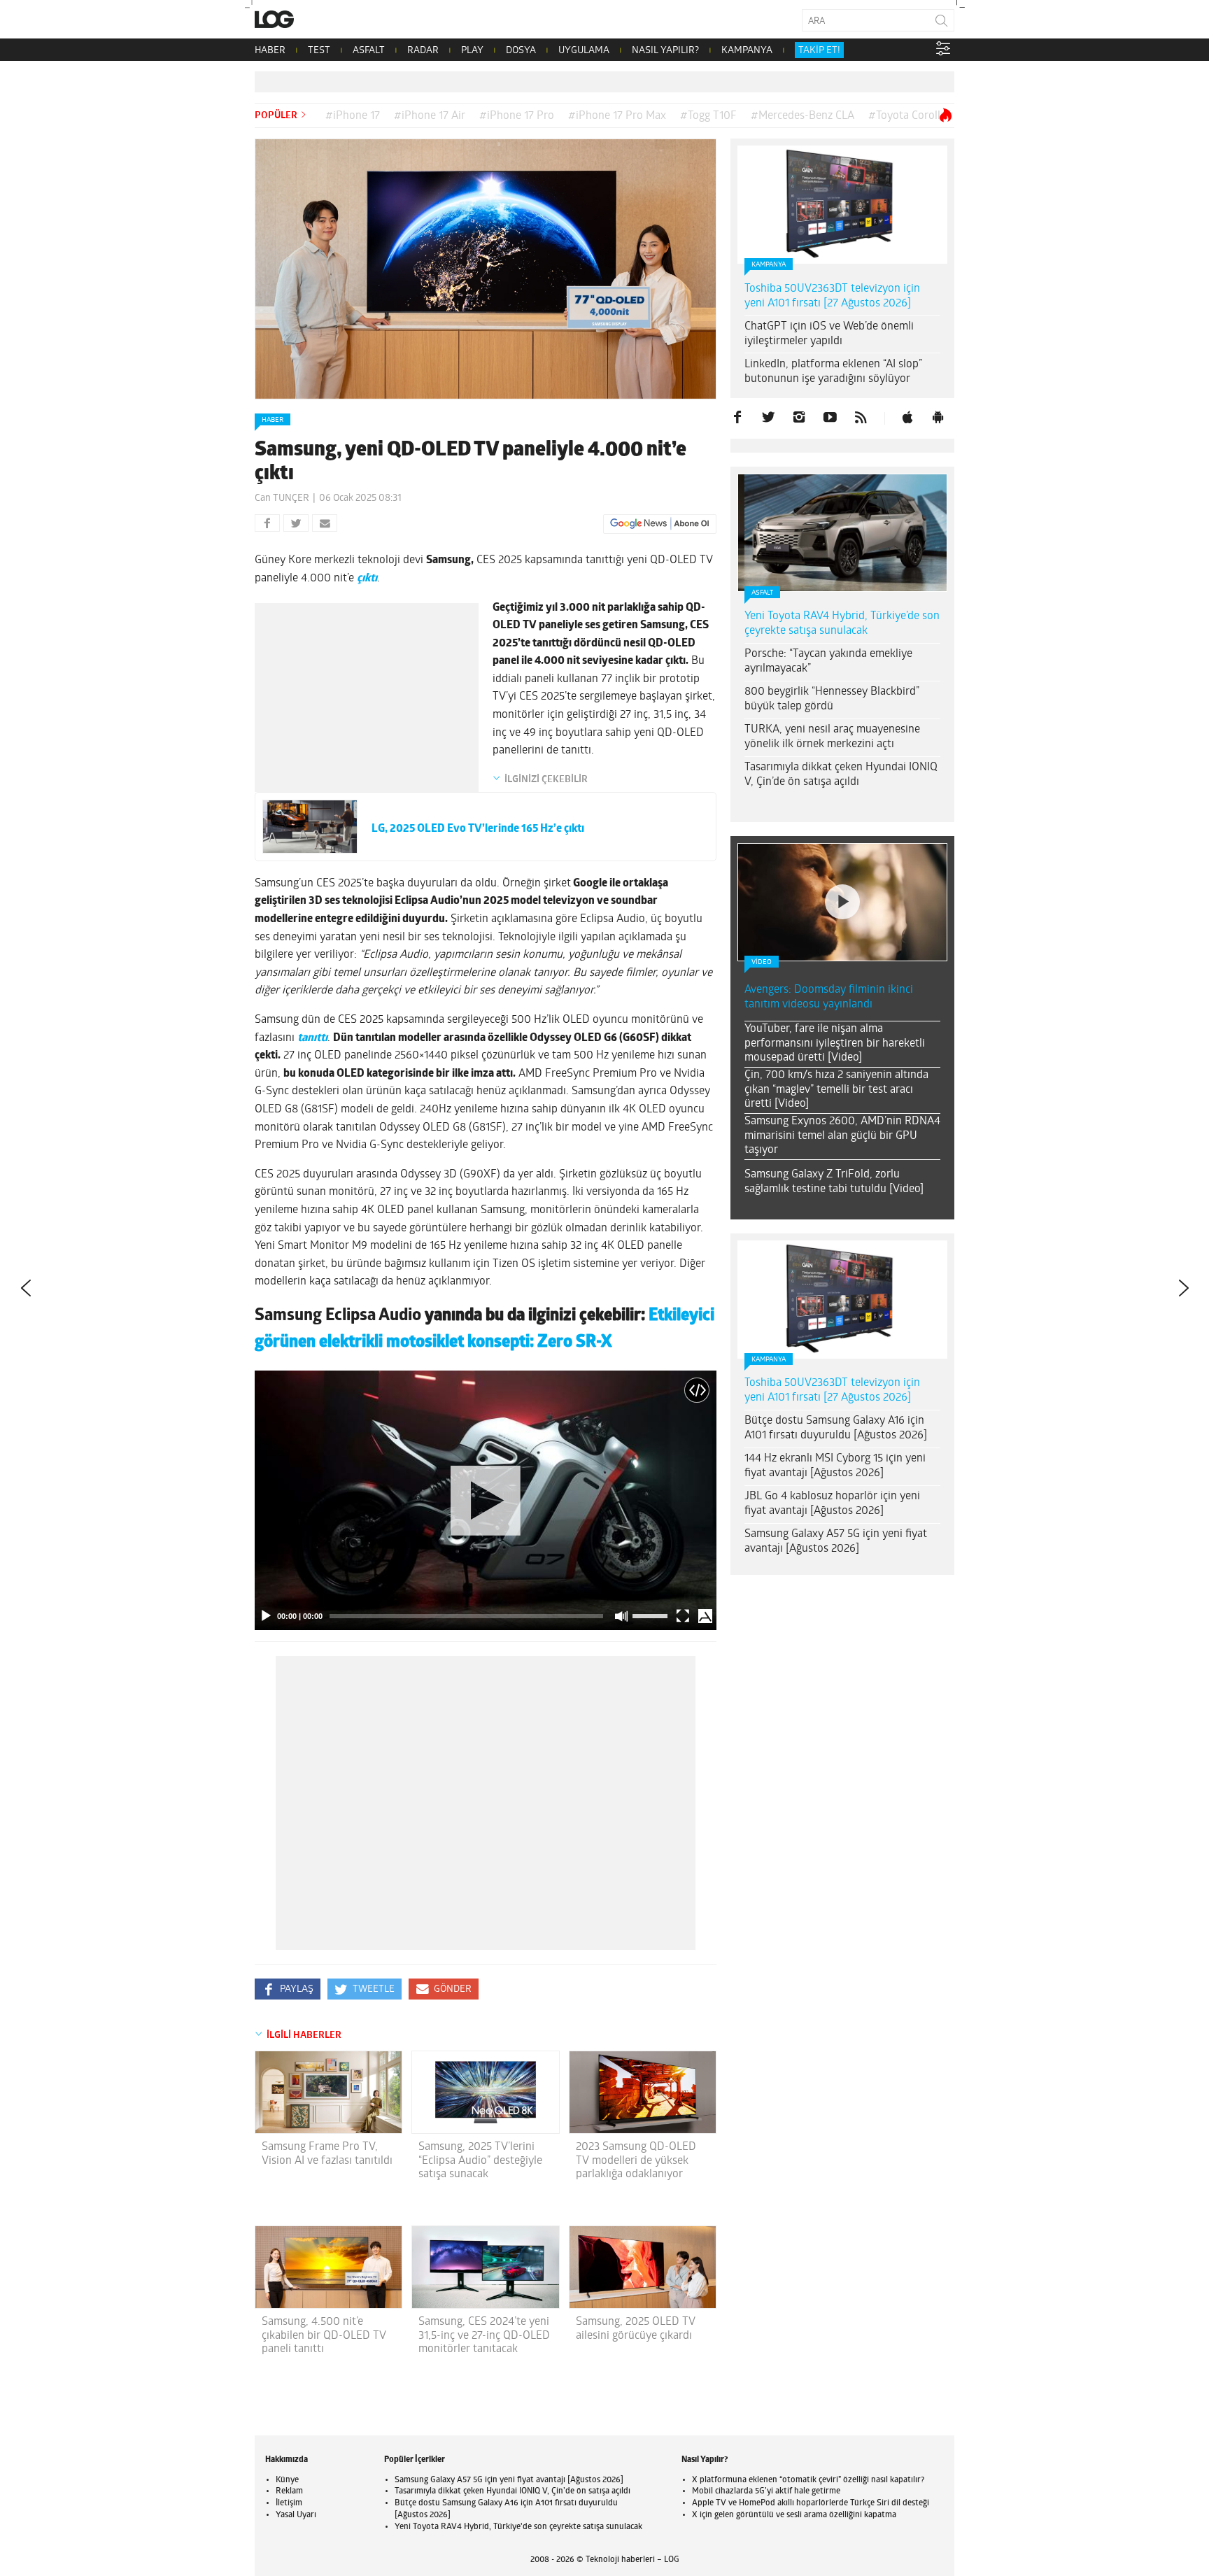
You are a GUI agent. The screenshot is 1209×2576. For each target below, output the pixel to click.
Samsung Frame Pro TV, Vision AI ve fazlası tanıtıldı (327, 2154)
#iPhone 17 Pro (517, 116)
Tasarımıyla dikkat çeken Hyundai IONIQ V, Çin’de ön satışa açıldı (841, 775)
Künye (287, 2480)
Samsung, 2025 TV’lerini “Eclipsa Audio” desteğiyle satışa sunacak (480, 2160)
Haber (273, 420)
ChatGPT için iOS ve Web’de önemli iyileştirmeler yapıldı (829, 334)
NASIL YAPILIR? (665, 51)
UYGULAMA (584, 51)
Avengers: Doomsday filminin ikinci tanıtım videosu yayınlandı (829, 997)
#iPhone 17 (353, 116)
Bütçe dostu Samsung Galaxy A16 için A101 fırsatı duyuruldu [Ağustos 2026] (836, 1428)
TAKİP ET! (819, 51)
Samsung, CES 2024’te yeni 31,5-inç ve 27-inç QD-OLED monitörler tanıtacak (484, 2335)
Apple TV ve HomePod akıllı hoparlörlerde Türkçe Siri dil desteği (811, 2503)
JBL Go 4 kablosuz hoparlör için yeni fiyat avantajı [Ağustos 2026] (832, 1504)
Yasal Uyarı (296, 2515)
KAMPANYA (747, 51)
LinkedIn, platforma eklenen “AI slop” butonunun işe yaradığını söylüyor (833, 372)
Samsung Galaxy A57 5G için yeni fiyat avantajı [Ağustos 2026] (836, 1542)
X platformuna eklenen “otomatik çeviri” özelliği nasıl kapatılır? (808, 2480)
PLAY (472, 51)
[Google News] (660, 524)
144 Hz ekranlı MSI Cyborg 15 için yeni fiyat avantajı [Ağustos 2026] (835, 1466)
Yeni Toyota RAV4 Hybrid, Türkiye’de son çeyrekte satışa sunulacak (842, 624)
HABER (270, 51)
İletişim (289, 2503)
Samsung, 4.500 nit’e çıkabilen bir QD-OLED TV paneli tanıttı (324, 2335)
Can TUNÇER (282, 498)
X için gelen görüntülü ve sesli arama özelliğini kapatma (794, 2515)
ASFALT (369, 51)
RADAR (423, 51)
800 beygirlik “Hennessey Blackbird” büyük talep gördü (832, 699)
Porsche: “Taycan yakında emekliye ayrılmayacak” (828, 661)
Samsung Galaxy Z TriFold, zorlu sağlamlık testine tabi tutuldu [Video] (834, 1182)
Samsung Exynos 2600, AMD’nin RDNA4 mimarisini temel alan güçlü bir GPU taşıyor (842, 1136)
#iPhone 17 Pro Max (617, 116)
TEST (319, 51)
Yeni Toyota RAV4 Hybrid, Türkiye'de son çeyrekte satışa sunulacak (518, 2527)
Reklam (289, 2491)
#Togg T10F (708, 116)
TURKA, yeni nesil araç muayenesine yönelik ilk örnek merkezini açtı (832, 737)
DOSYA (521, 51)
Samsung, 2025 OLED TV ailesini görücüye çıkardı (636, 2329)
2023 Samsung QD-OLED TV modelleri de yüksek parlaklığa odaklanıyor (636, 2160)
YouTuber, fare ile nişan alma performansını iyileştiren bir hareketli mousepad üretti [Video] (835, 1044)
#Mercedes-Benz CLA (803, 116)
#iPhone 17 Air (430, 116)
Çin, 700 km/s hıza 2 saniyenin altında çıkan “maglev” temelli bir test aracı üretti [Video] (836, 1090)
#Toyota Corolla (907, 116)
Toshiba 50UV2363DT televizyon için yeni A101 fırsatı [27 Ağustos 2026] (832, 296)
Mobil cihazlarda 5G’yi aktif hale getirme (766, 2491)
